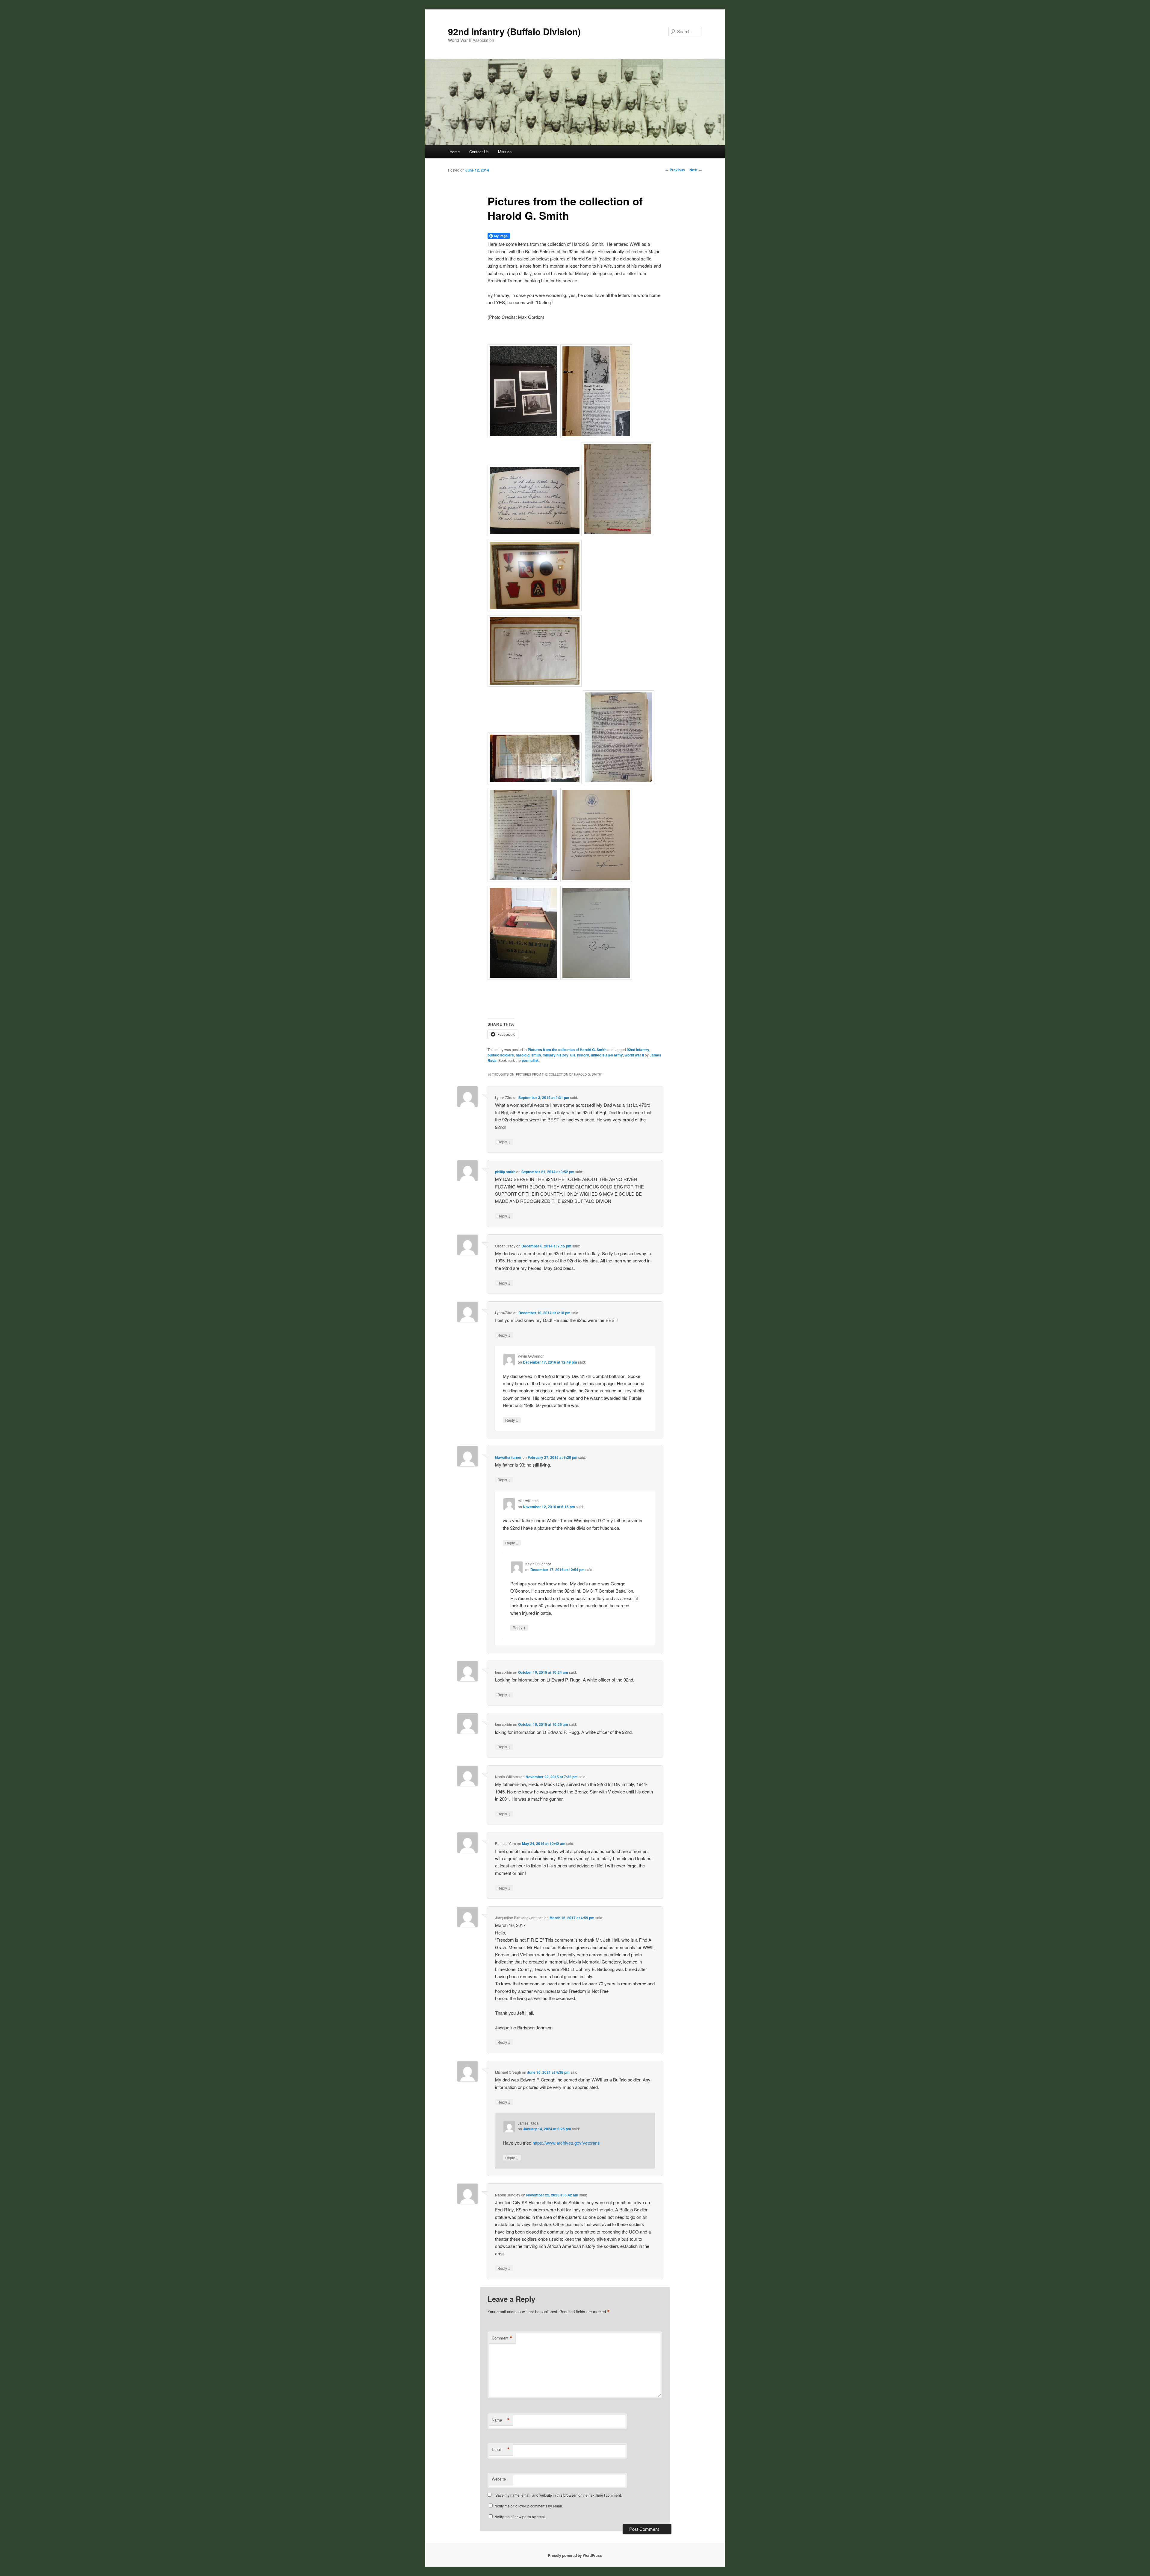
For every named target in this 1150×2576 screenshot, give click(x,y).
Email (501, 2449)
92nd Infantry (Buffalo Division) (514, 31)
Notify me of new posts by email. (520, 2517)
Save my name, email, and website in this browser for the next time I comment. (559, 2495)
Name (501, 2420)
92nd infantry (638, 1050)
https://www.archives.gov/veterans (566, 2143)
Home (455, 152)
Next (696, 170)
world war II (634, 1055)
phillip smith (505, 1172)
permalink (530, 1060)
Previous (675, 170)
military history (556, 1055)
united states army (607, 1055)
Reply (504, 1141)
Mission (505, 152)
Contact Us (479, 152)
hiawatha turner (508, 1457)
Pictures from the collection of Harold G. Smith (567, 1050)
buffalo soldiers (501, 1055)
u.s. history (580, 1055)
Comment (502, 2338)
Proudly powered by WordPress (575, 2555)
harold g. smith (528, 1055)
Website (499, 2479)
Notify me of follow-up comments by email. (529, 2506)
